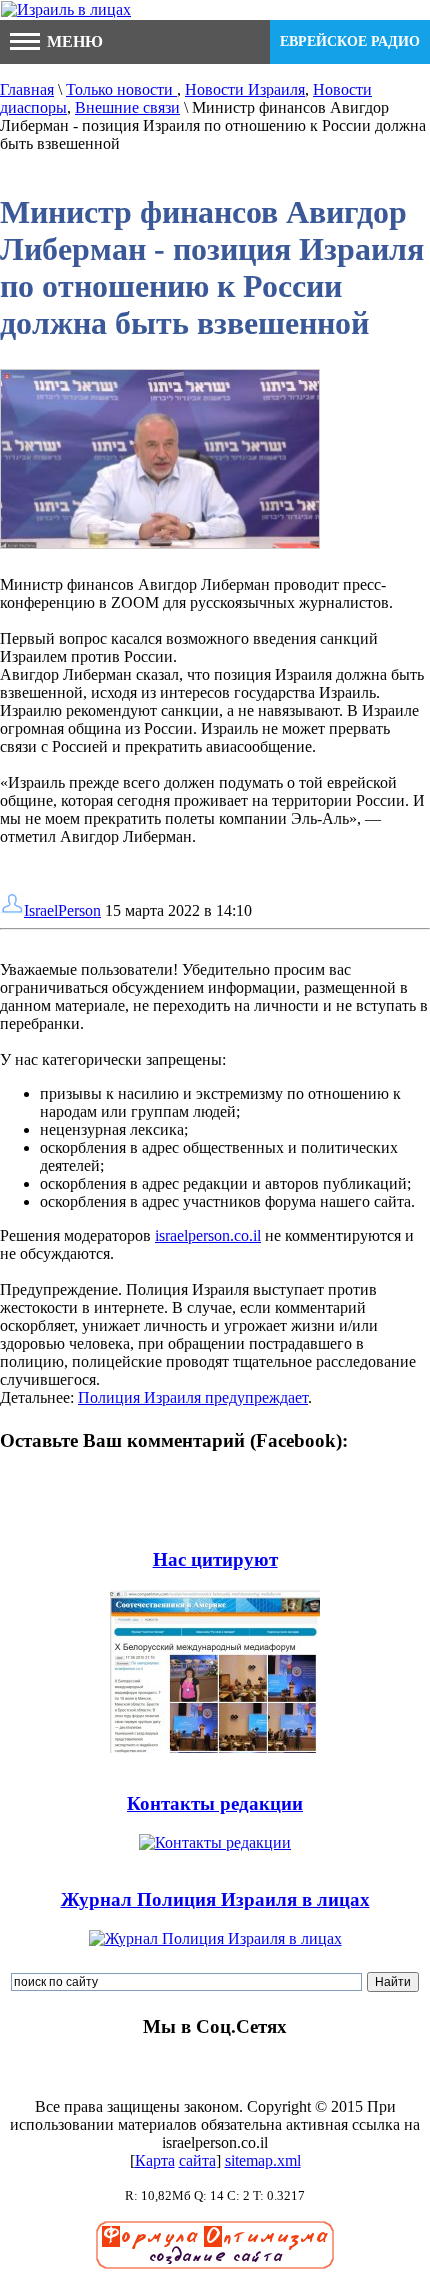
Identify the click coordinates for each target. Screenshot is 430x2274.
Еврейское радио (350, 41)
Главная (27, 89)
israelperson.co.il (208, 1235)
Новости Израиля (245, 89)
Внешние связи (127, 107)
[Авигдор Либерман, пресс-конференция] (160, 548)
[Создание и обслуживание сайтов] (215, 2264)
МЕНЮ (73, 41)
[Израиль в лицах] (66, 9)
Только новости (121, 89)
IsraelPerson (62, 910)
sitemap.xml (263, 2160)
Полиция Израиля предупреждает (193, 1397)
